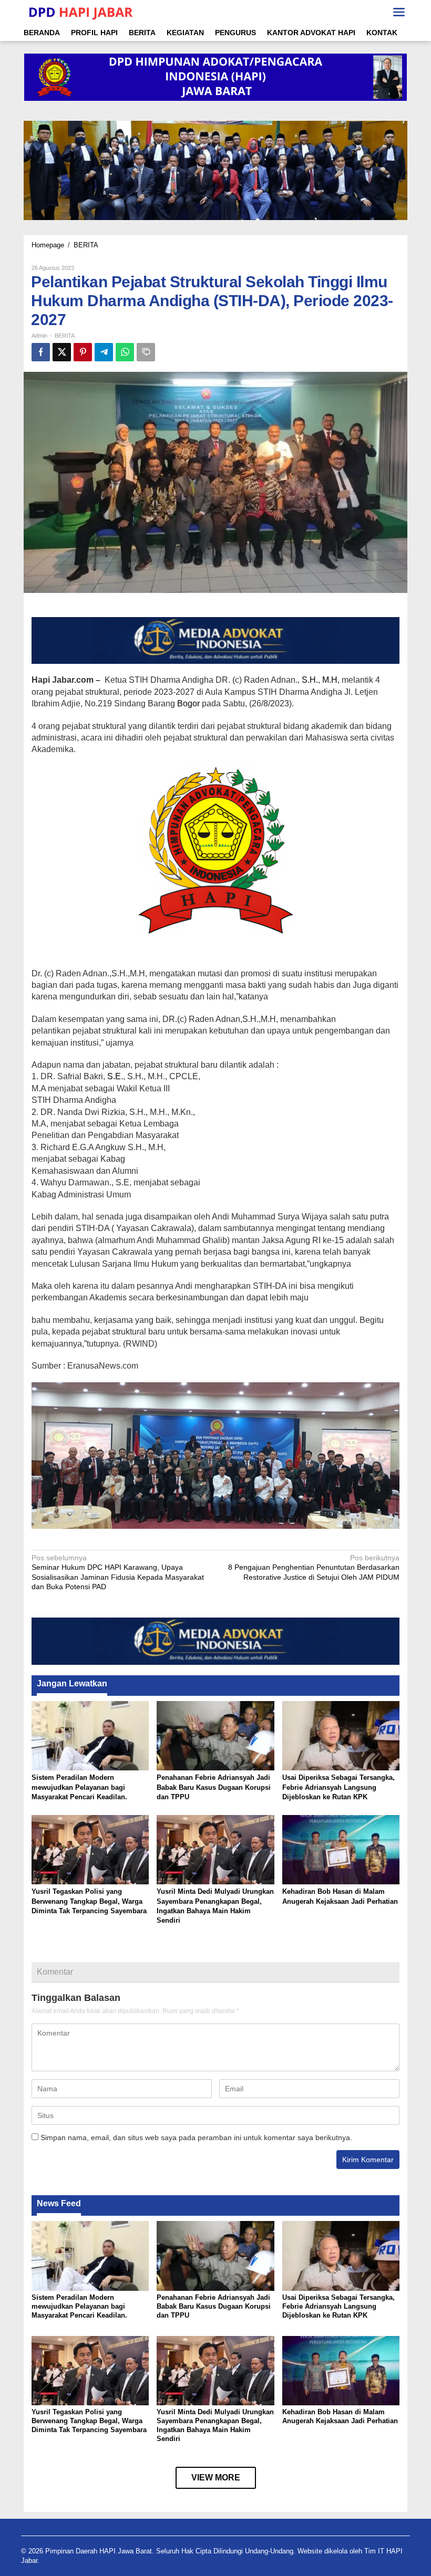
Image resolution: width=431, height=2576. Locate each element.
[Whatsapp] (125, 352)
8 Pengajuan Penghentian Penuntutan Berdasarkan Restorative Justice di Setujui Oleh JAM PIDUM (314, 1567)
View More (216, 2478)
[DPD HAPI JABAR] (80, 12)
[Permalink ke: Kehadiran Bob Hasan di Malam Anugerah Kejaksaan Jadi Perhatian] (341, 1849)
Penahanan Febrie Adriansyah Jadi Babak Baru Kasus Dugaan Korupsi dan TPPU (214, 1787)
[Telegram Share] (104, 352)
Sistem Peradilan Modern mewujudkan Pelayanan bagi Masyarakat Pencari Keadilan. (79, 1787)
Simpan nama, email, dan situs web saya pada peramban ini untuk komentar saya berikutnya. (196, 2137)
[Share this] (41, 352)
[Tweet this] (62, 352)
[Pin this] (83, 352)
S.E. (115, 1076)
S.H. (310, 680)
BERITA (65, 336)
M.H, (331, 680)
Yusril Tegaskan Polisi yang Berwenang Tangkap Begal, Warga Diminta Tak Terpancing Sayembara (89, 1901)
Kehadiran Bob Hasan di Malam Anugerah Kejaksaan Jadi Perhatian (340, 2416)
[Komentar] (146, 352)
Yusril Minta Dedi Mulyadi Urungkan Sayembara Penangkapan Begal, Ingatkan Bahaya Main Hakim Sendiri (215, 2425)
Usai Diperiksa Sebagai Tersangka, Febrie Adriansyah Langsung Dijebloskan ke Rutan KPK (338, 1787)
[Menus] (399, 12)
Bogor (188, 703)
